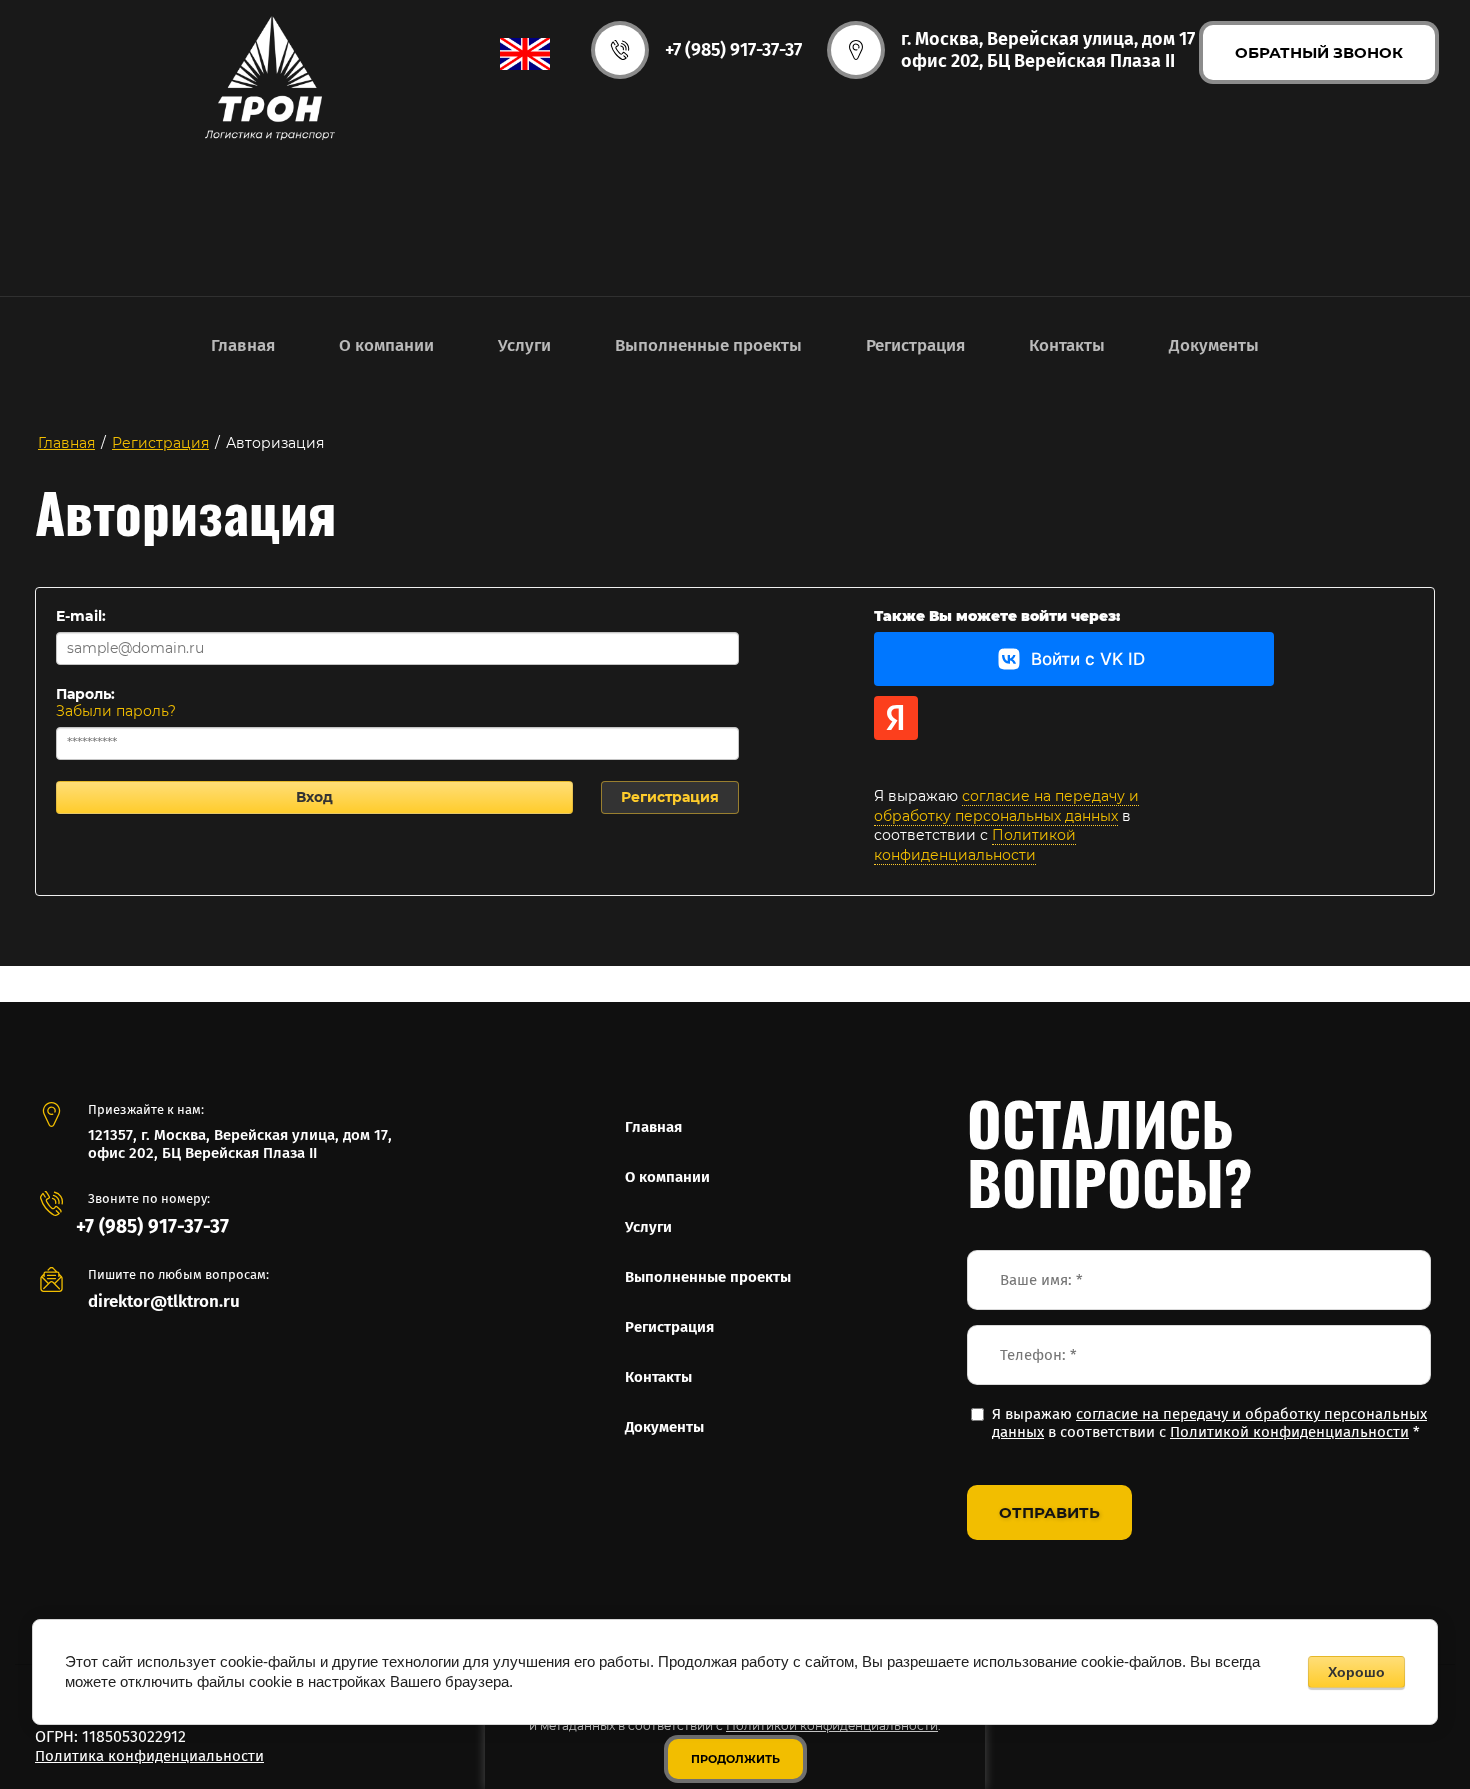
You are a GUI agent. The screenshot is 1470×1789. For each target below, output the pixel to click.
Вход (314, 797)
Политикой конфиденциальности (975, 845)
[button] (1319, 52)
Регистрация (670, 797)
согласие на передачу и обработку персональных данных (1006, 806)
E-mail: (81, 616)
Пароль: (85, 694)
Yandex (896, 718)
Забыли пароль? (116, 711)
